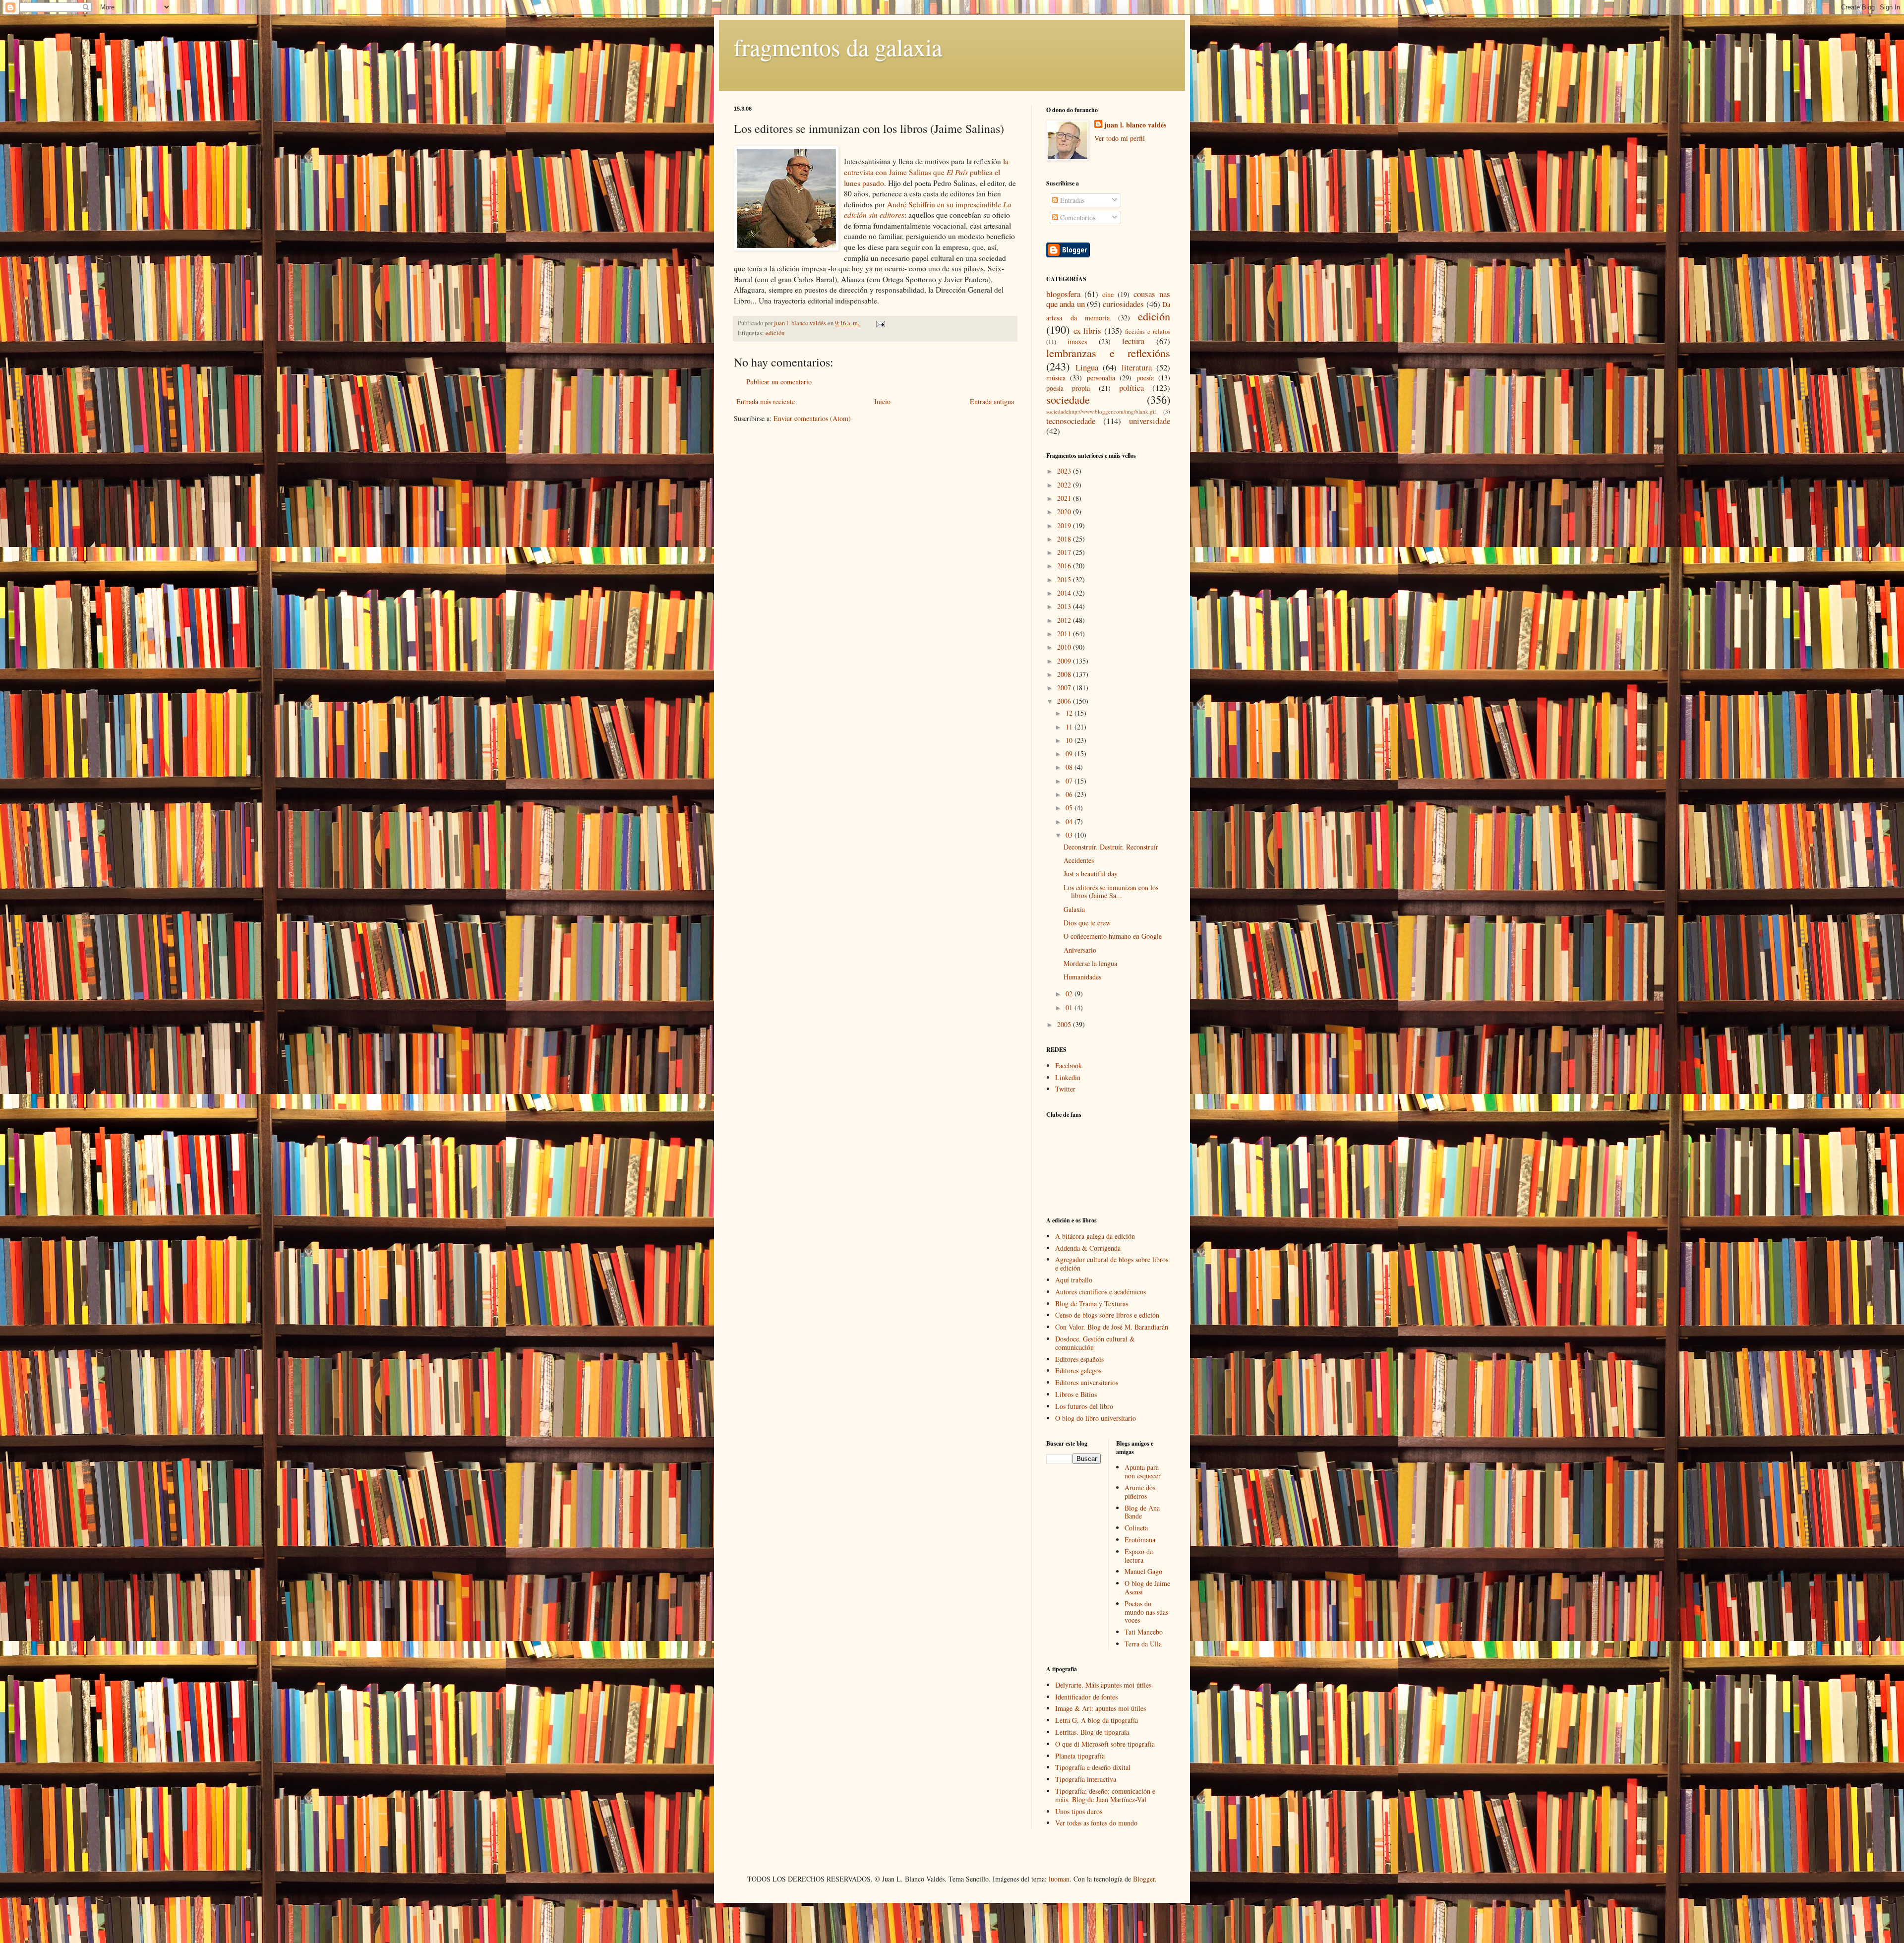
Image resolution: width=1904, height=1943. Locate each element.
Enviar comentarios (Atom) (812, 418)
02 (1070, 994)
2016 (1065, 566)
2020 (1065, 512)
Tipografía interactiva (1086, 1779)
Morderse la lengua (1090, 963)
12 (1070, 713)
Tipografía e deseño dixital (1093, 1767)
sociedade (1068, 399)
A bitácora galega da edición (1095, 1236)
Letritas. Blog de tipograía (1092, 1732)
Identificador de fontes (1086, 1697)
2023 (1065, 471)
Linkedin (1068, 1077)
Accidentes (1079, 860)
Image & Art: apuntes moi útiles (1101, 1708)
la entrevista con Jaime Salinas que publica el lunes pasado (926, 172)
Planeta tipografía (1080, 1756)
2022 (1065, 485)
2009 (1065, 661)
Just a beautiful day (1091, 874)
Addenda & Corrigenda (1088, 1248)
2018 (1065, 539)
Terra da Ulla (1143, 1644)
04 (1070, 821)
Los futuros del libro (1084, 1406)
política (1131, 388)
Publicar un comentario (779, 382)
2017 (1065, 552)
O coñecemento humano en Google (1113, 936)
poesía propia (1068, 388)
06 (1070, 794)
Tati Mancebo (1144, 1632)
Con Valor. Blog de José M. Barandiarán (1112, 1327)
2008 (1065, 674)
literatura (1137, 367)
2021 (1065, 498)
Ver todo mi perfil (1120, 138)
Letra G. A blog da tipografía (1097, 1720)
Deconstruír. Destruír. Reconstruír (1111, 847)
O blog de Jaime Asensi (1147, 1587)
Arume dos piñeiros (1140, 1492)
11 (1070, 727)
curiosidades (1123, 304)
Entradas (1071, 200)
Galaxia (1074, 909)
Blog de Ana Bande (1142, 1512)
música (1056, 378)
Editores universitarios (1087, 1382)
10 (1070, 740)
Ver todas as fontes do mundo (1096, 1823)
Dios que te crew (1087, 923)
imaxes (1077, 341)
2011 (1065, 634)
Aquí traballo (1074, 1280)
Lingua (1087, 367)
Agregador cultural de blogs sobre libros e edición (1112, 1264)
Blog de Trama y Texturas (1092, 1304)
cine (1108, 294)
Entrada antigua (992, 401)
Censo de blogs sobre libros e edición (1107, 1315)
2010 (1065, 647)
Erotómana (1140, 1540)
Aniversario (1080, 950)
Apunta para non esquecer (1143, 1471)
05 (1070, 808)
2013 (1065, 606)
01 (1070, 1007)
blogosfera (1063, 294)
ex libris (1087, 331)
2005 (1065, 1024)
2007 (1065, 688)
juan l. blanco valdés (801, 323)
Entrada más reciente (766, 401)
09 (1070, 754)
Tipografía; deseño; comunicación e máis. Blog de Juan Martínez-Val (1105, 1795)
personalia (1101, 378)
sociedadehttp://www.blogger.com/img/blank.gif (1101, 411)
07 (1070, 781)
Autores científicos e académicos (1101, 1292)
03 (1070, 835)
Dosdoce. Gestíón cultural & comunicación (1095, 1343)
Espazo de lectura (1139, 1556)
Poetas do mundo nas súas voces (1146, 1612)
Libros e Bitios (1076, 1394)
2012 (1065, 620)
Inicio (882, 401)
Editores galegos (1078, 1370)
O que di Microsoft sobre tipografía (1105, 1744)
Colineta (1136, 1528)
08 (1070, 767)
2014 (1065, 593)
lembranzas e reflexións (1108, 353)
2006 (1065, 701)
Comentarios (1077, 217)
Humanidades (1082, 977)
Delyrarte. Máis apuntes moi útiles (1103, 1685)
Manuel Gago (1143, 1571)
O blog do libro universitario (1096, 1418)
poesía (1145, 378)
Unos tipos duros (1079, 1811)
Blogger (1144, 1879)
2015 (1065, 579)
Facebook (1069, 1065)
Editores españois (1079, 1359)
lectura (1133, 341)
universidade (1150, 421)
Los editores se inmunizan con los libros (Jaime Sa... (1111, 892)
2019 (1065, 525)
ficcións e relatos (1148, 332)
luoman (1059, 1879)
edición (775, 333)
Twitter (1065, 1089)
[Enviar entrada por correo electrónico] (879, 323)
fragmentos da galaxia (838, 47)
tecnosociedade (1071, 421)
